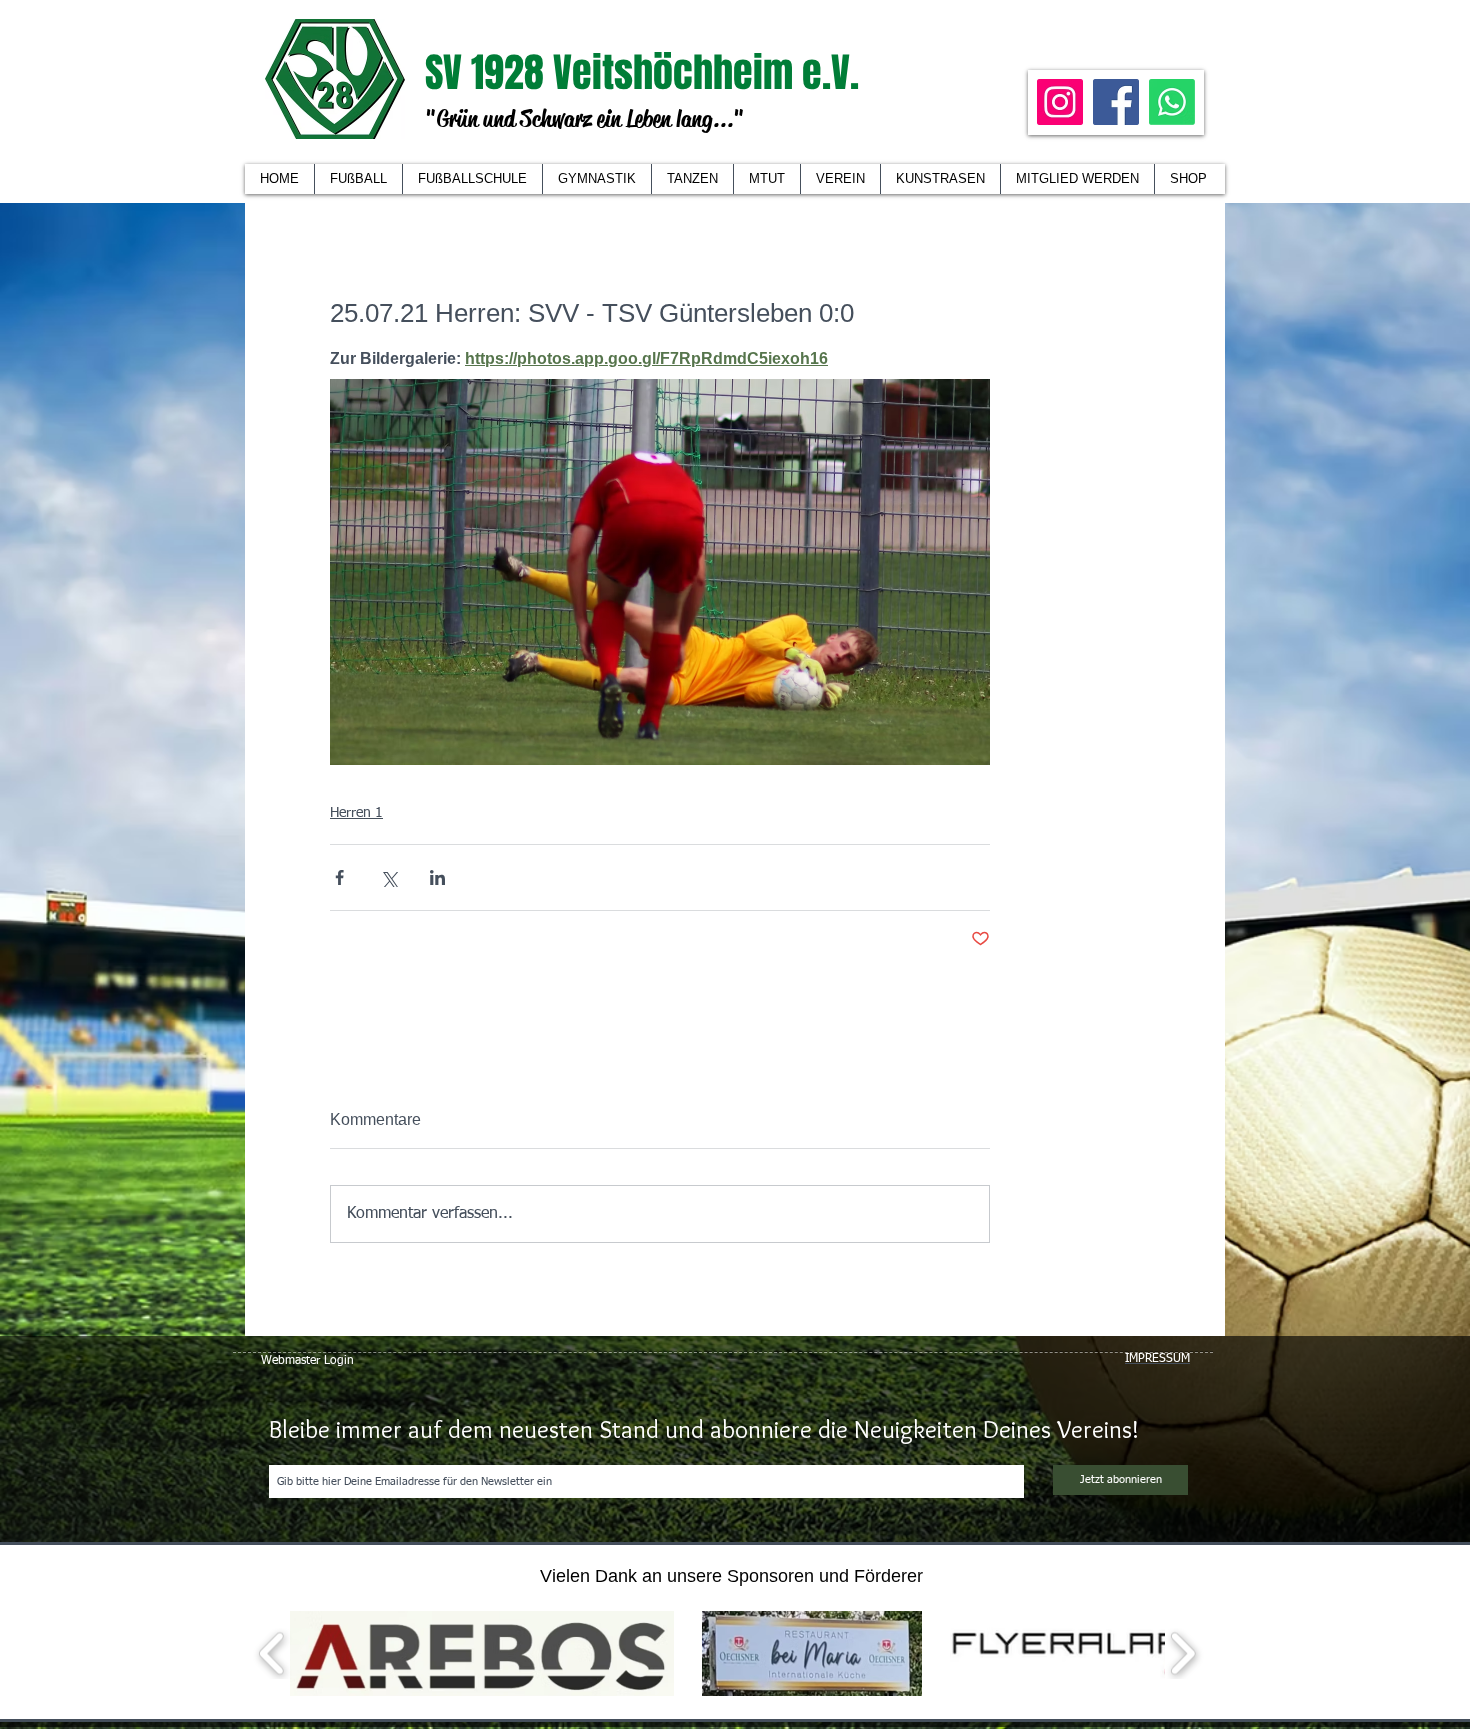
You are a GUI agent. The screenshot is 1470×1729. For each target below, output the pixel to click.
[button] (840, 179)
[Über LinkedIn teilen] (437, 877)
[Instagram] (1060, 102)
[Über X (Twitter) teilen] (388, 877)
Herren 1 (356, 813)
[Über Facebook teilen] (339, 877)
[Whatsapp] (1172, 102)
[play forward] (1182, 1653)
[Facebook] (1116, 102)
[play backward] (272, 1653)
